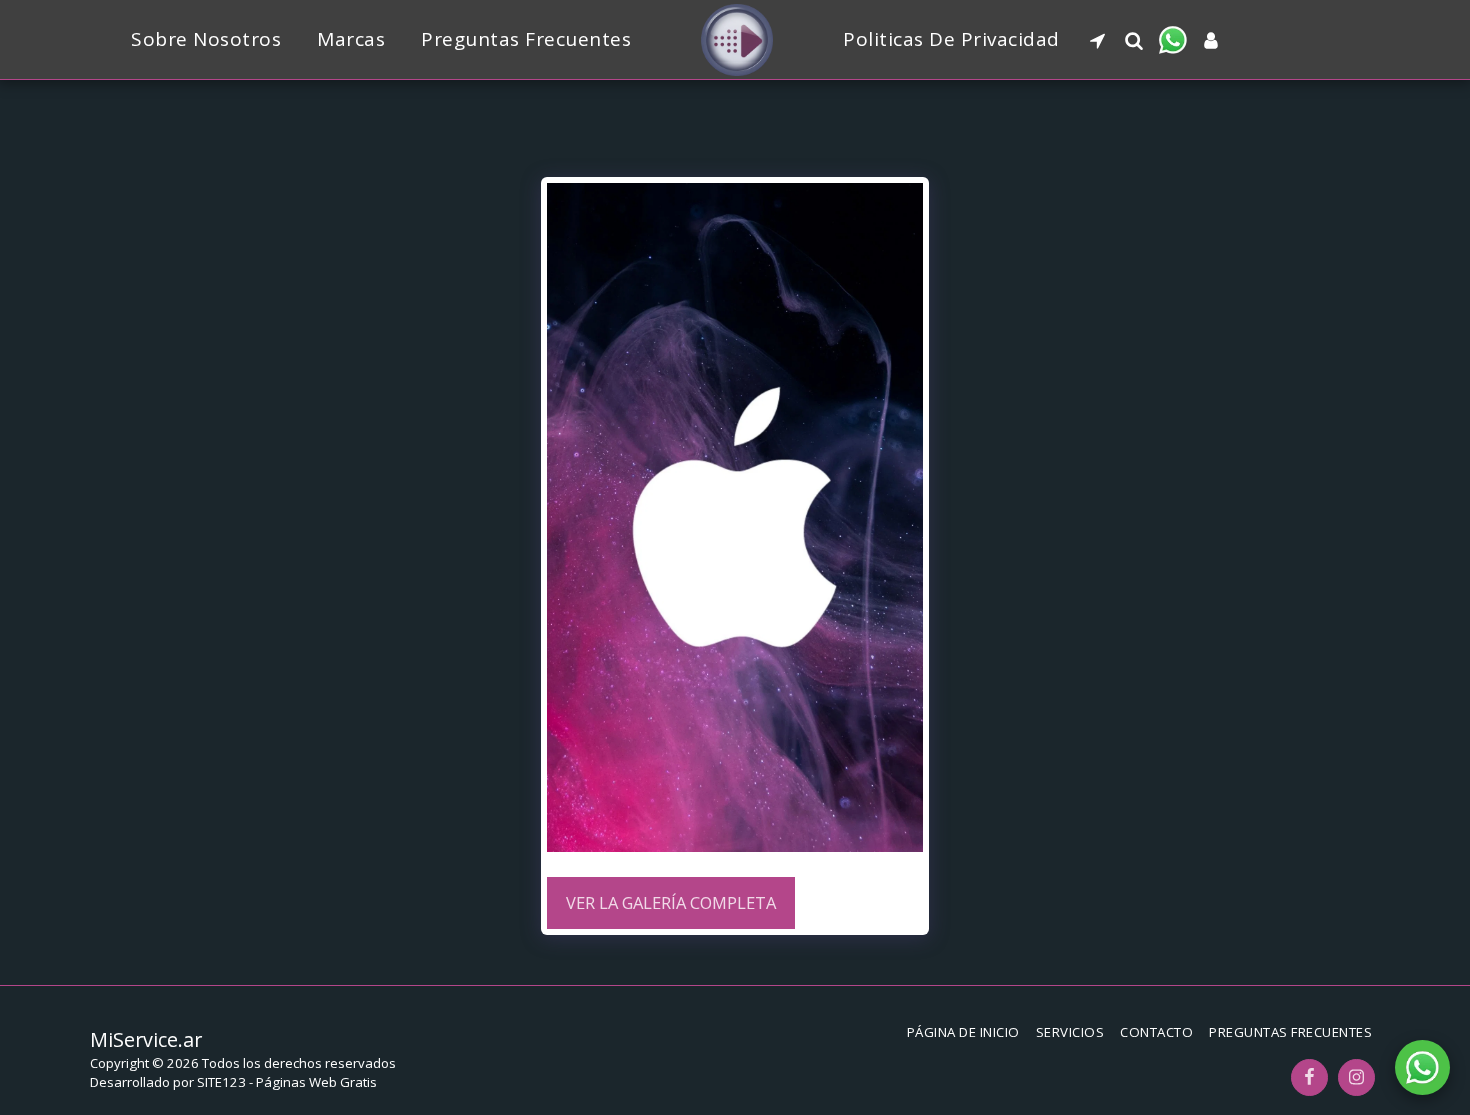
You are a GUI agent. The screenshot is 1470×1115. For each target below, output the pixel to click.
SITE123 (221, 1082)
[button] (1097, 40)
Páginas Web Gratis (316, 1082)
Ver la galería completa (671, 902)
